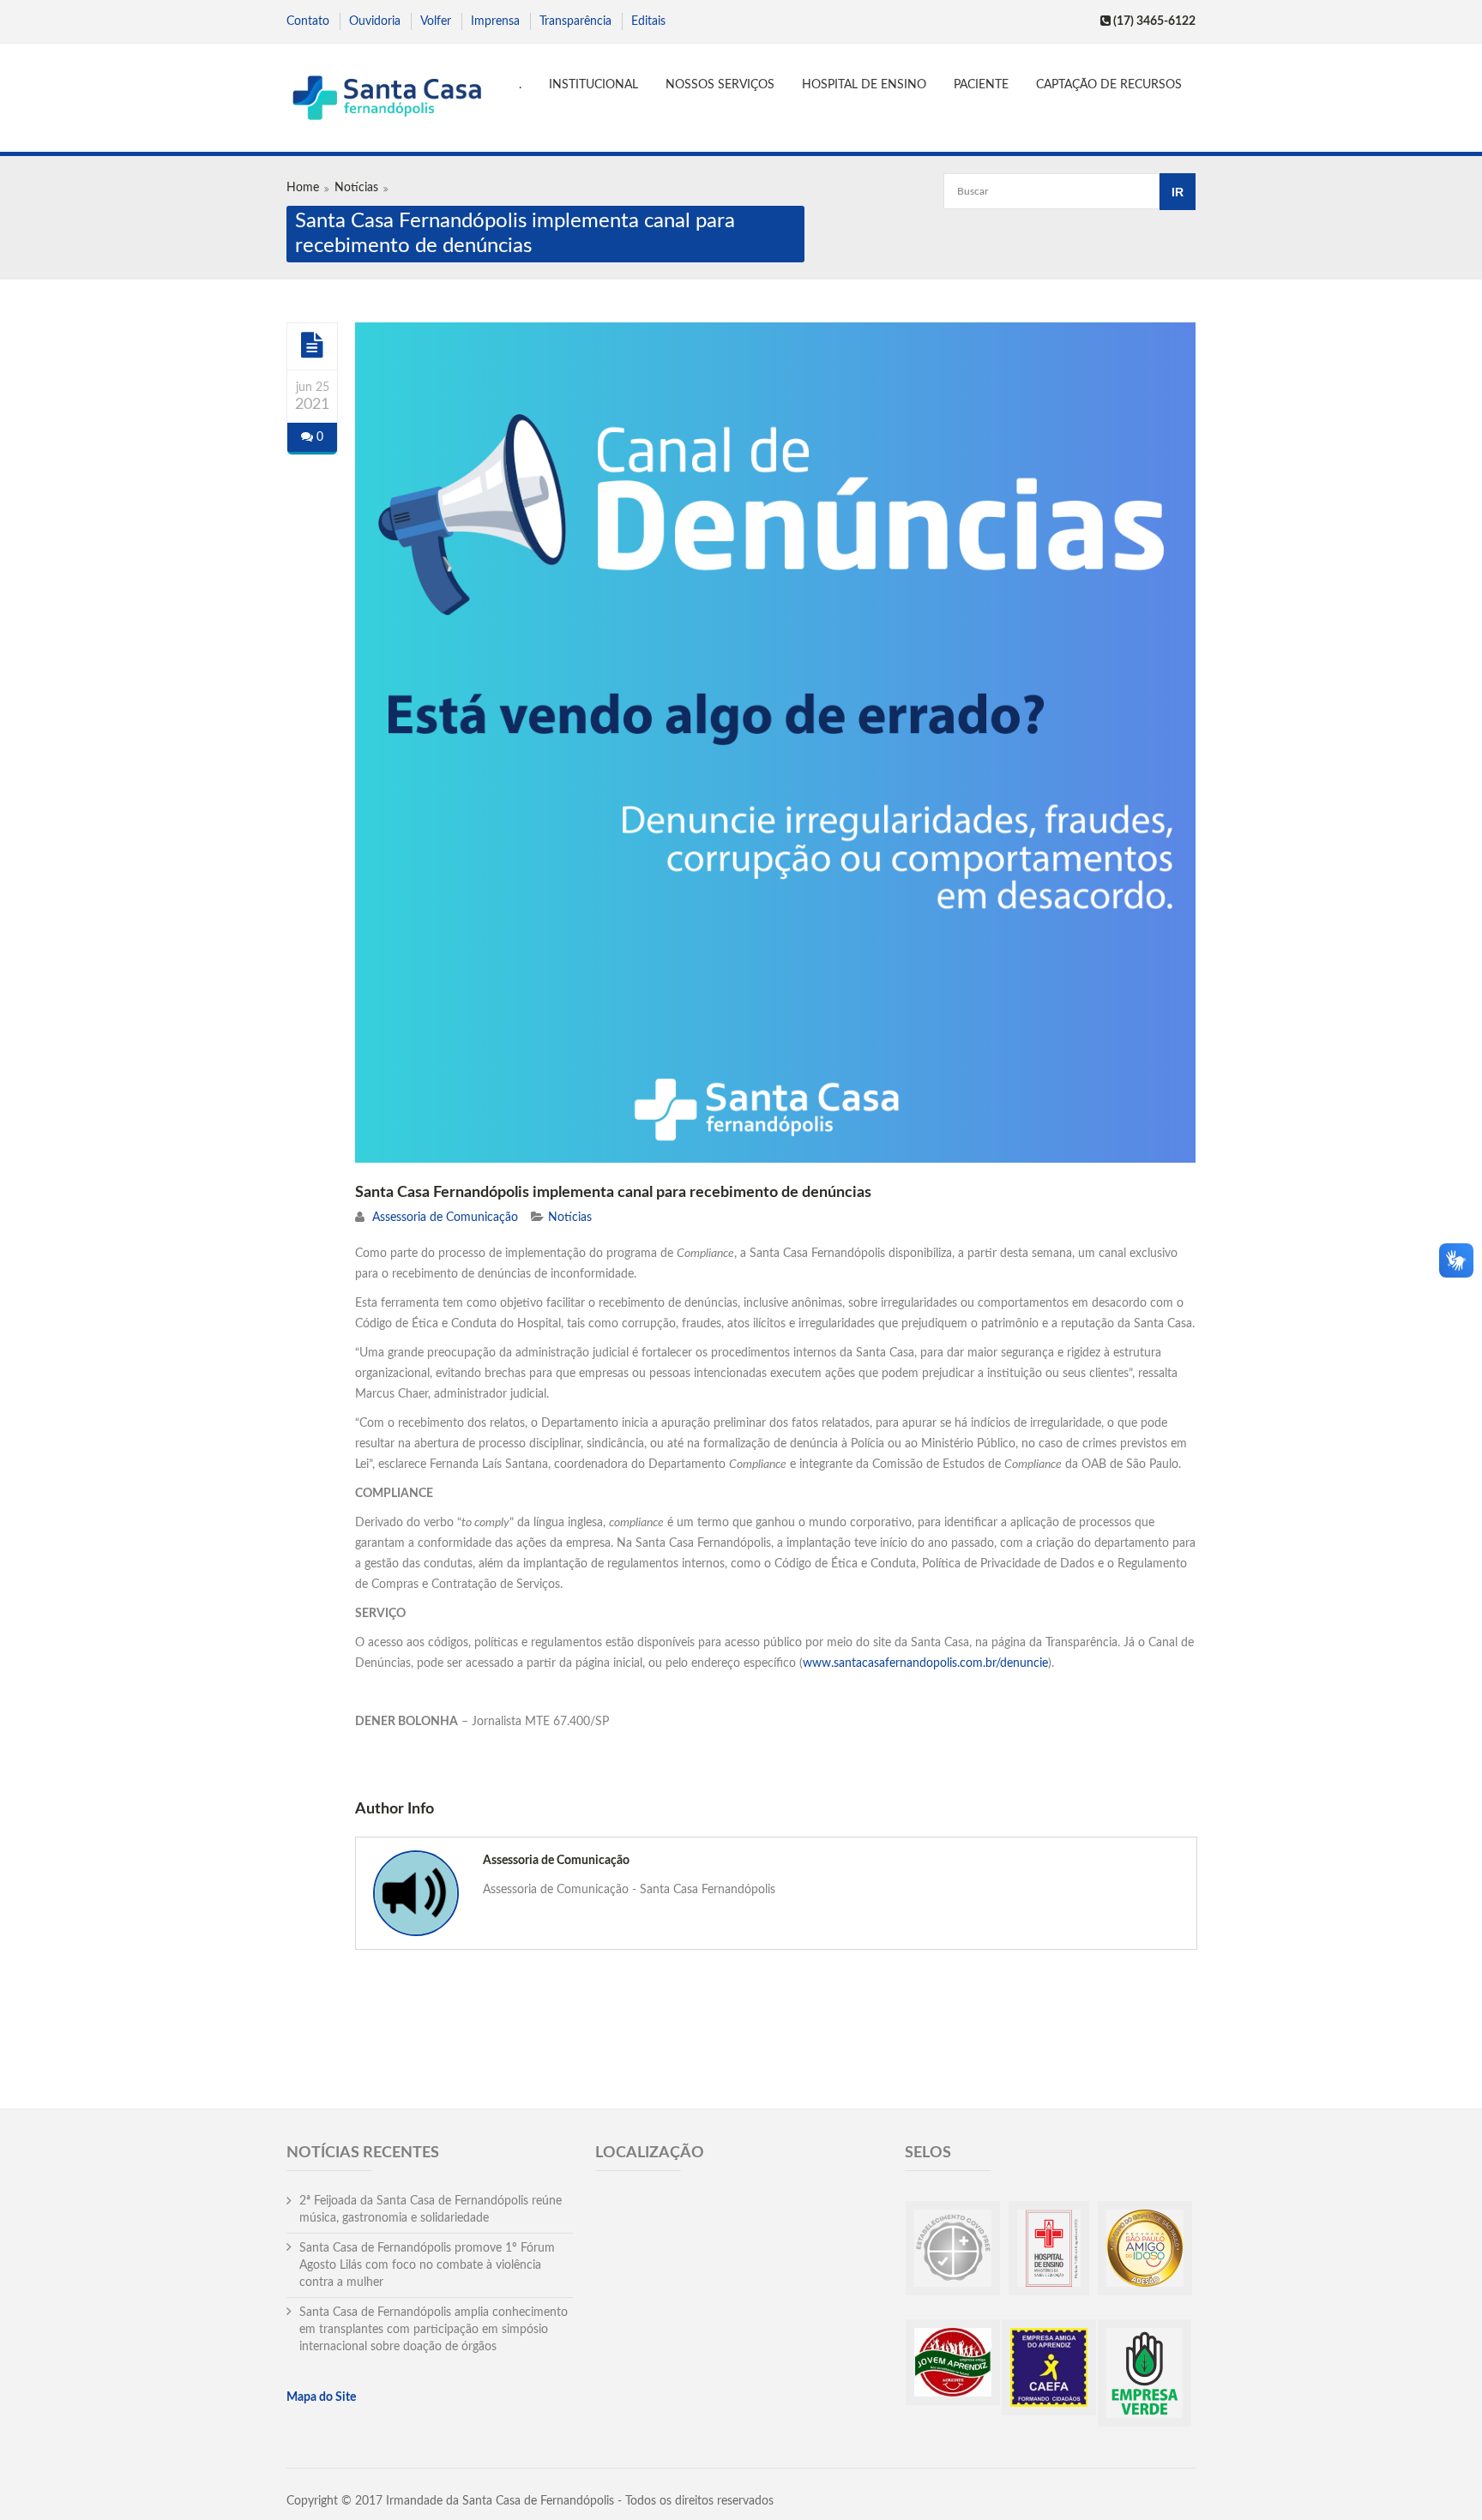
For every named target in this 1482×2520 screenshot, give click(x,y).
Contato (308, 21)
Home (303, 188)
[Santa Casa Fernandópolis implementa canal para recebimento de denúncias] (312, 346)
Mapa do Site (321, 2397)
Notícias (356, 188)
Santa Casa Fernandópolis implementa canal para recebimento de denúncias (613, 1193)
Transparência (575, 21)
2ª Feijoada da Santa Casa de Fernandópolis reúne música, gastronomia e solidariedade (431, 2210)
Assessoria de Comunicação (445, 1218)
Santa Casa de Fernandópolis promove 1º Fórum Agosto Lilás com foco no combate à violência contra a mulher (427, 2265)
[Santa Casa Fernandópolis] (386, 100)
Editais (648, 21)
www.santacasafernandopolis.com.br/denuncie (925, 1663)
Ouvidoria (375, 21)
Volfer (436, 21)
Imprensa (495, 21)
